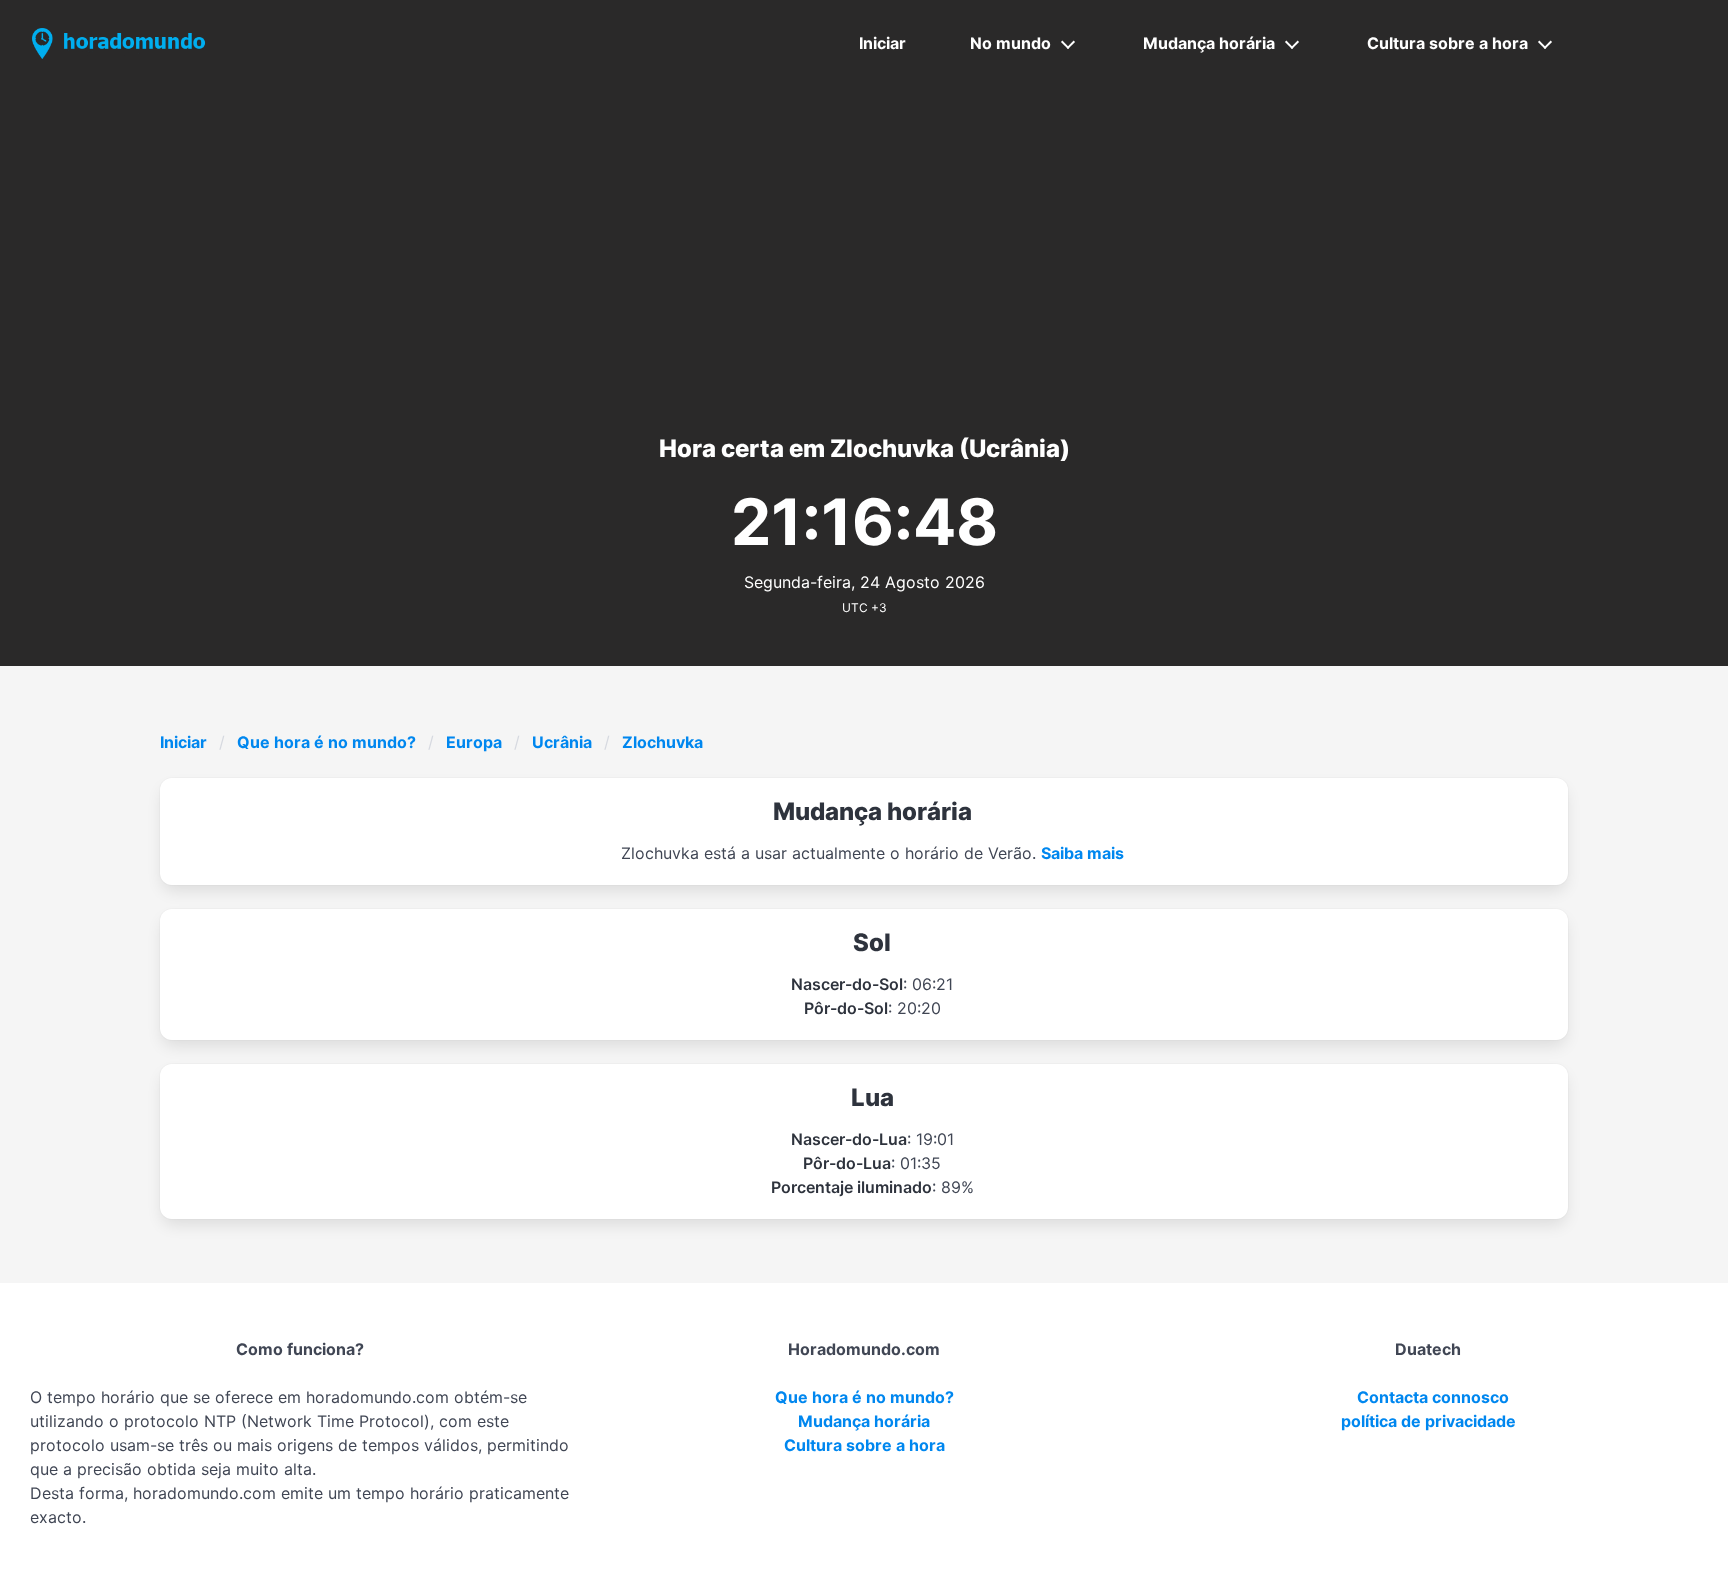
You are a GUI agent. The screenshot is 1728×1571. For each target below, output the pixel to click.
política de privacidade (1428, 1421)
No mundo (1010, 43)
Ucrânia (562, 742)
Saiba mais (1082, 853)
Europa (474, 742)
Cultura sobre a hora (1447, 43)
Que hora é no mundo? (326, 742)
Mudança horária (1209, 43)
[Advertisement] (864, 237)
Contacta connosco (1433, 1397)
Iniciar (882, 43)
